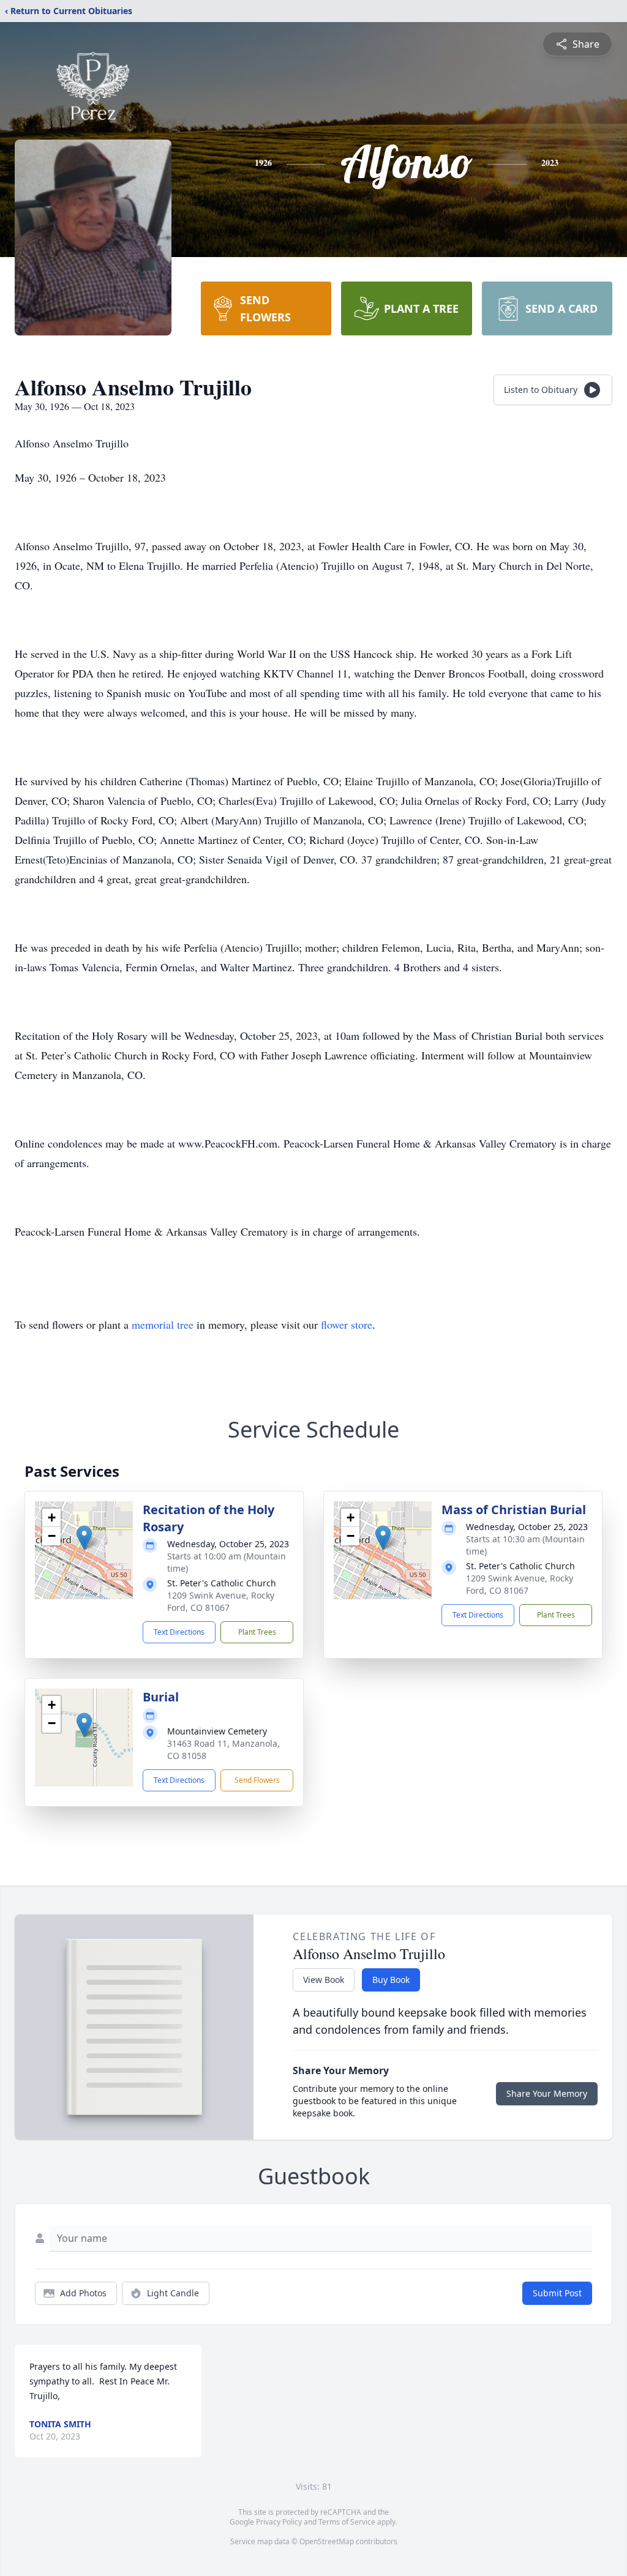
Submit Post (557, 2293)
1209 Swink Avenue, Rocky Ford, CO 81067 (221, 1601)
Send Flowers (257, 1780)
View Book (324, 1980)
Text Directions (179, 1632)
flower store (347, 1324)
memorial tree (163, 1324)
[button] (84, 1538)
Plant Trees (257, 1632)
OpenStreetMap (327, 2541)
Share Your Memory (547, 2093)
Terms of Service (347, 2522)
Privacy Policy (279, 2522)
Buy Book (391, 1980)
